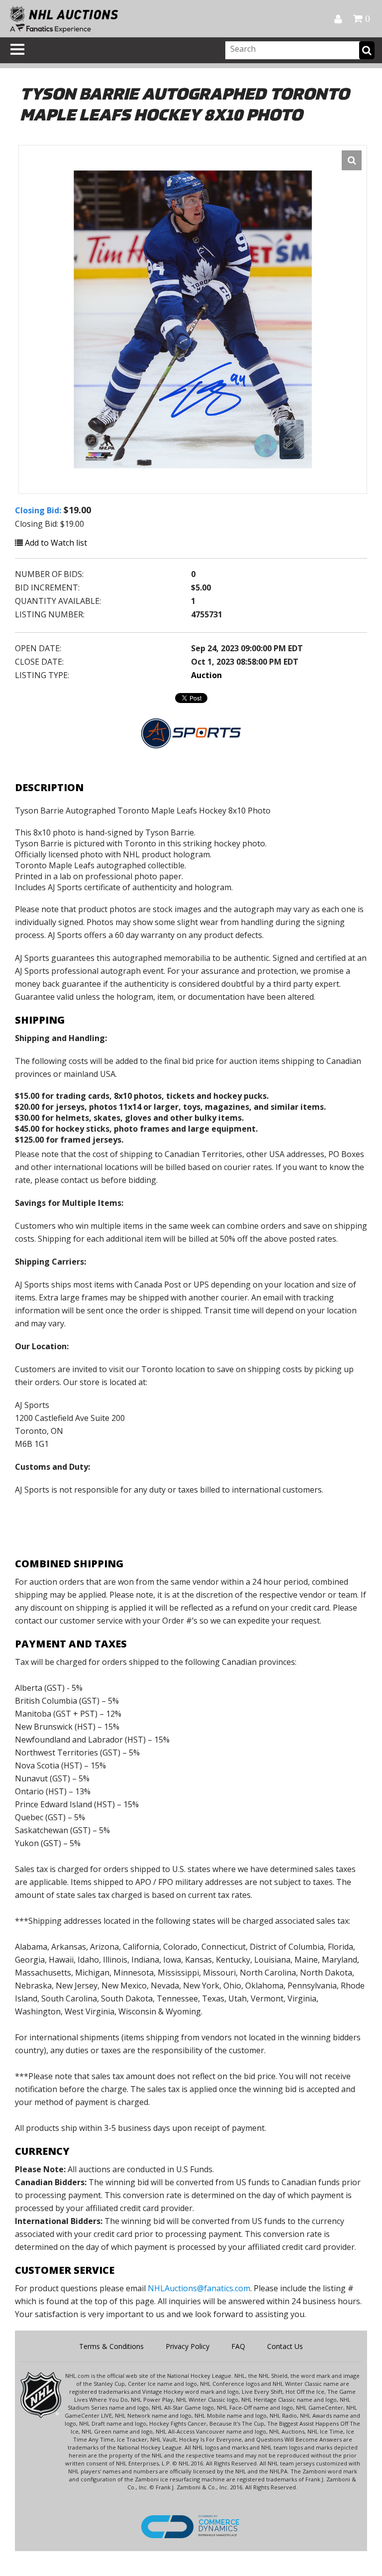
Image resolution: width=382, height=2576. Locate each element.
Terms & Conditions (111, 2346)
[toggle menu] (17, 49)
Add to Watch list (55, 543)
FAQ (238, 2346)
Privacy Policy (188, 2346)
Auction (206, 675)
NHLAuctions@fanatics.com (199, 2288)
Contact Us (285, 2346)
